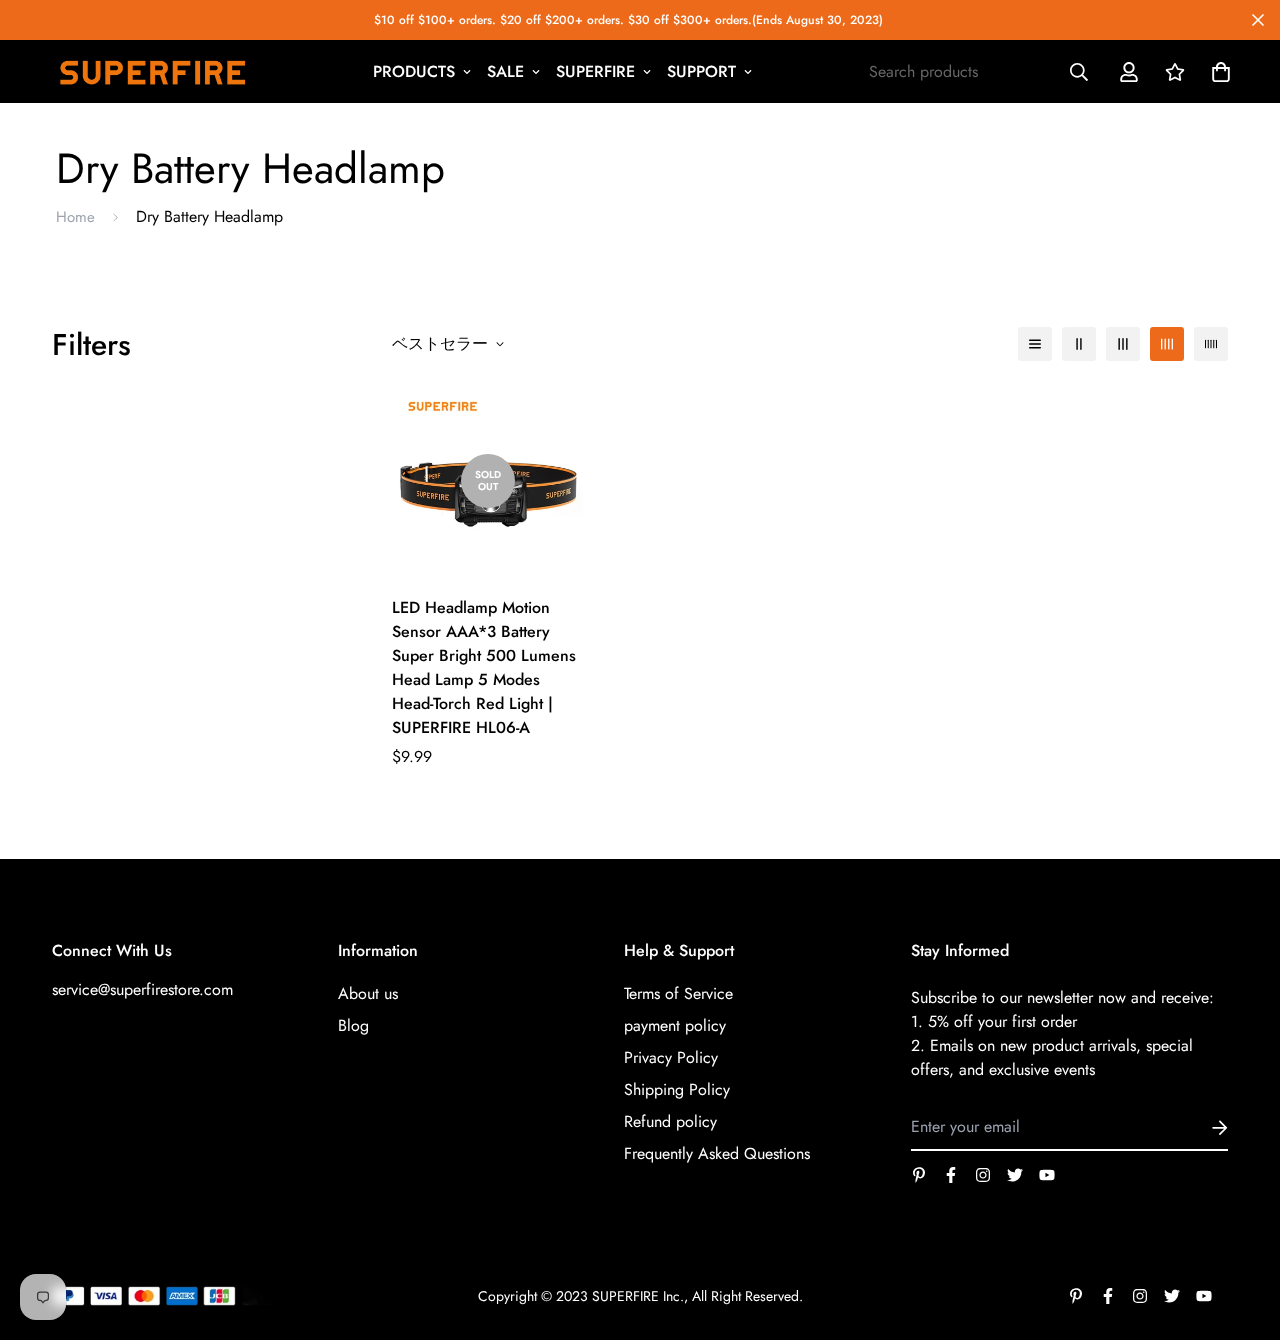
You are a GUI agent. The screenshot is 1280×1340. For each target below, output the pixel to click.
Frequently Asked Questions (717, 1153)
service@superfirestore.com (142, 989)
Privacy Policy (671, 1057)
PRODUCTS (414, 71)
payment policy (675, 1025)
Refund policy (670, 1121)
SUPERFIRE (595, 71)
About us (368, 993)
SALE (505, 71)
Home (75, 217)
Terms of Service (678, 993)
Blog (353, 1025)
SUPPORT (701, 71)
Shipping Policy (677, 1089)
